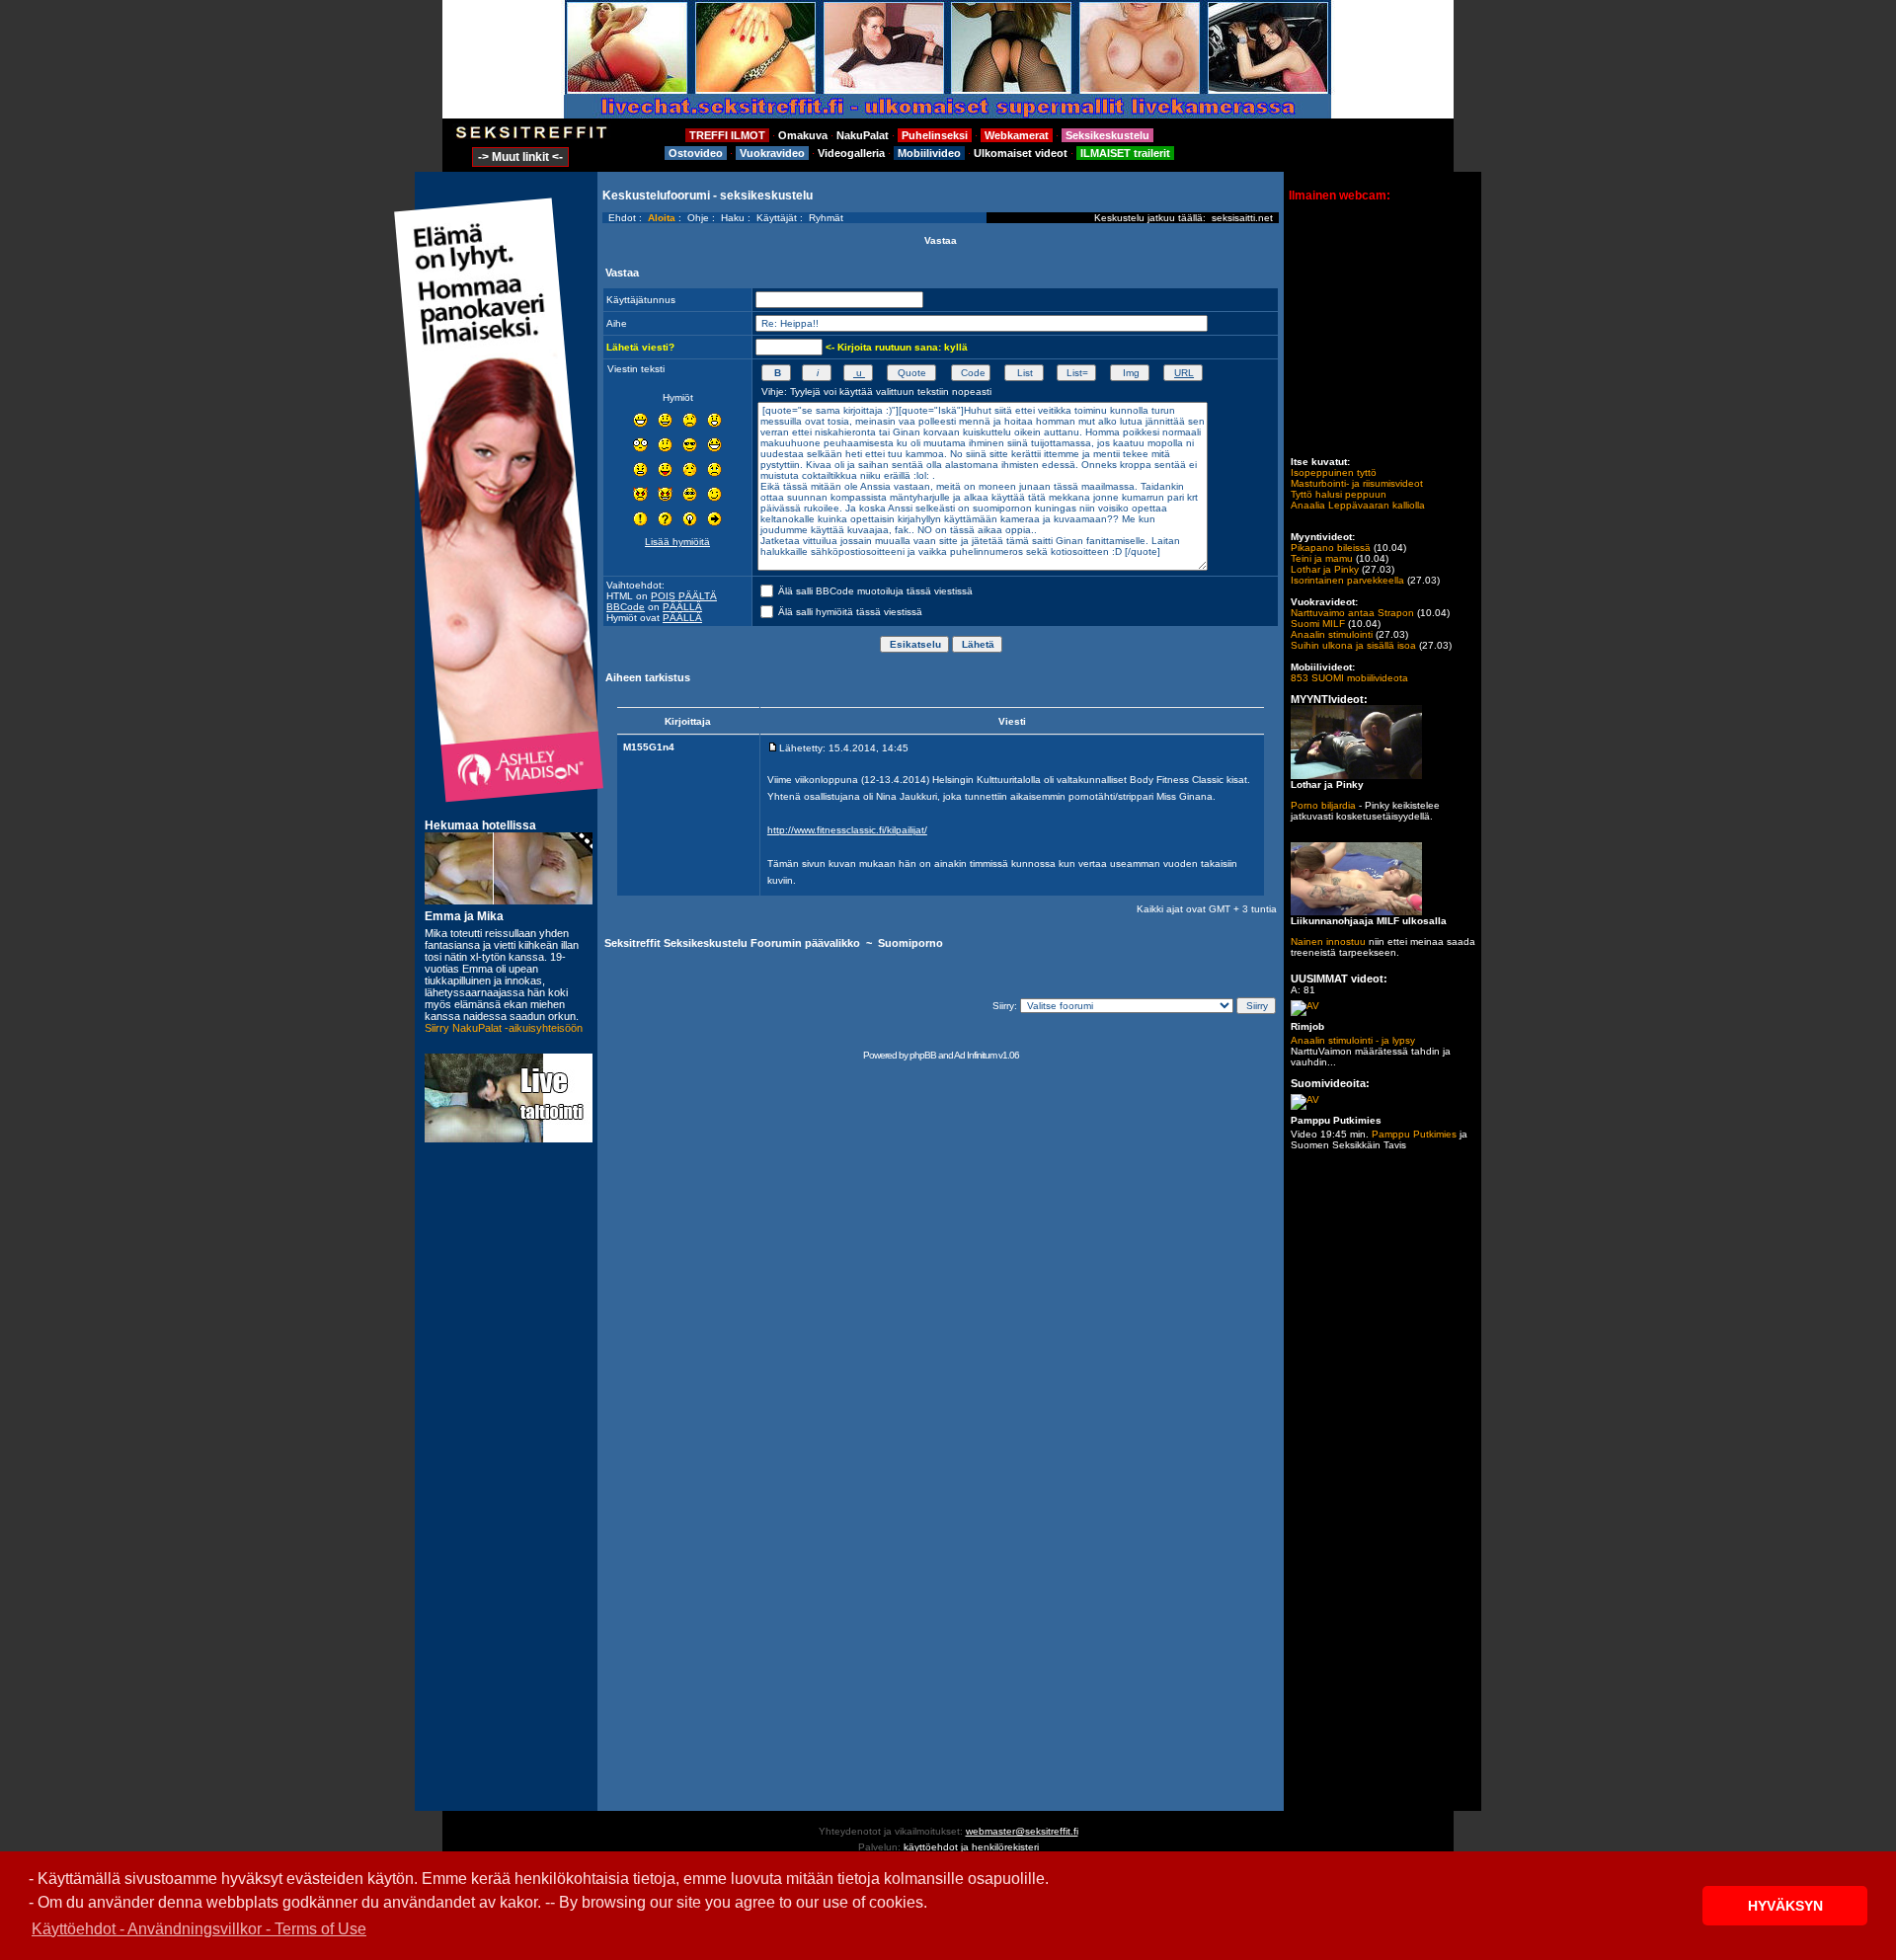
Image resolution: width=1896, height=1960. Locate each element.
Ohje (698, 218)
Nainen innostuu (1328, 941)
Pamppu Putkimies (1414, 1134)
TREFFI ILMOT (727, 135)
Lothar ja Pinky (1325, 569)
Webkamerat (1017, 135)
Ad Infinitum (975, 1055)
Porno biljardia (1323, 805)
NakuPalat (863, 135)
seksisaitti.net (1242, 218)
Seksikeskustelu (1107, 135)
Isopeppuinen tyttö (1334, 472)
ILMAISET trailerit (1125, 153)
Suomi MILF (1318, 624)
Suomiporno (910, 943)
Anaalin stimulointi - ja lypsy (1353, 1040)
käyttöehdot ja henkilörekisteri (971, 1847)
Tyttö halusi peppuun (1339, 494)
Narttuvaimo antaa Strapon (1352, 613)
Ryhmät (826, 218)
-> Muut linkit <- (520, 157)
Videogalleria (851, 153)
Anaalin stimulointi (1332, 634)
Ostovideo (696, 153)
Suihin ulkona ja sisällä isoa (1353, 645)
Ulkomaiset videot (1021, 153)
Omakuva (803, 135)
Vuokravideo (772, 153)
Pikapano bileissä (1331, 548)
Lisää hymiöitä (677, 542)
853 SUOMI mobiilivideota (1349, 678)
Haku (733, 218)
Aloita (662, 218)
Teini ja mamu (1322, 558)
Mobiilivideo (929, 153)
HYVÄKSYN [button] (1785, 1906)
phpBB (923, 1055)
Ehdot (622, 218)
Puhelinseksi (935, 135)
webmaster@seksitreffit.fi (1022, 1831)
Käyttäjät (777, 218)
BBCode (626, 607)
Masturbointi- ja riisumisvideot (1357, 483)
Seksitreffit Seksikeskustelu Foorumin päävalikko (732, 943)
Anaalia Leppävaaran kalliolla (1358, 505)
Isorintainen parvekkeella (1347, 580)
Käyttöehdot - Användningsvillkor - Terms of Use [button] (199, 1929)
